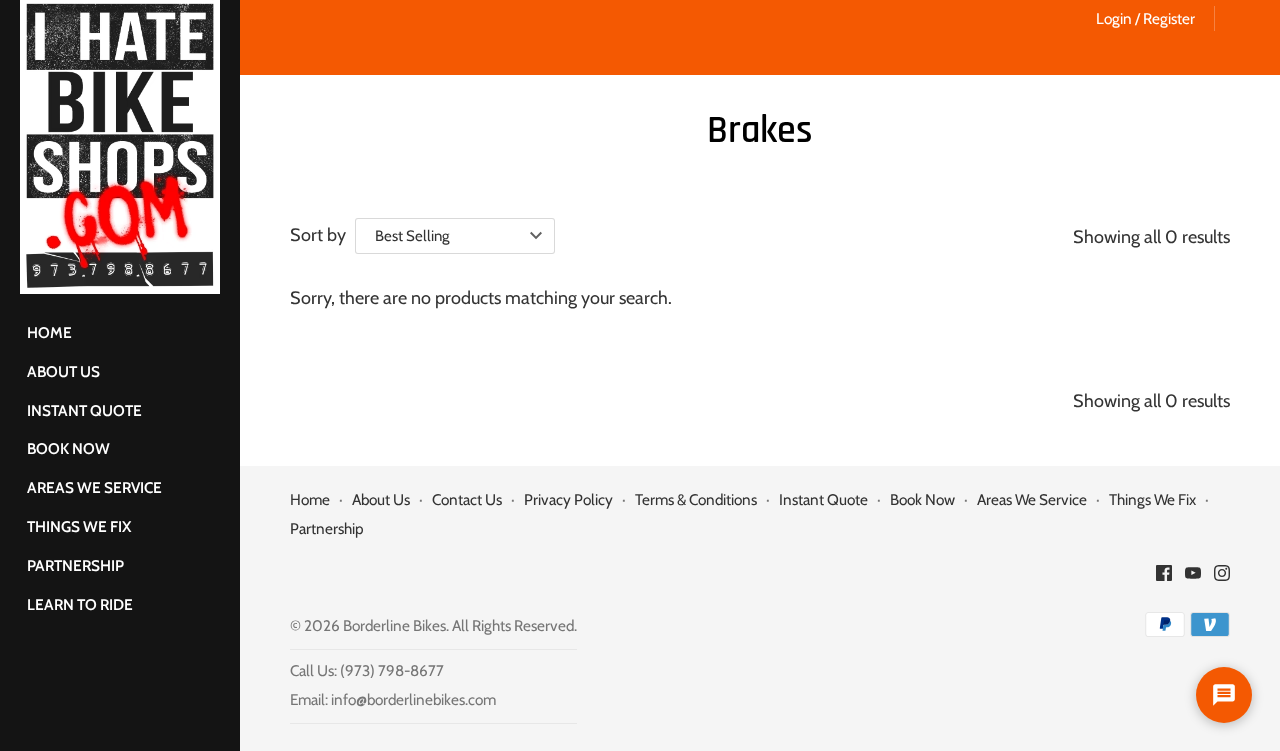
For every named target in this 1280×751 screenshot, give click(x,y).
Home (49, 332)
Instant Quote (84, 410)
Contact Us (467, 499)
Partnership (75, 565)
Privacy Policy (568, 499)
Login (1114, 18)
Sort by (318, 235)
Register (1169, 18)
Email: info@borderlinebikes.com (393, 699)
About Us (63, 371)
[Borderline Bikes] (120, 147)
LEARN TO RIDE (80, 604)
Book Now (68, 448)
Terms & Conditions (696, 499)
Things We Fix (79, 526)
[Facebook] (1164, 578)
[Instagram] (1222, 578)
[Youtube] (1193, 578)
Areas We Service (94, 487)
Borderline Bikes (394, 625)
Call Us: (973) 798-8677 (367, 670)
